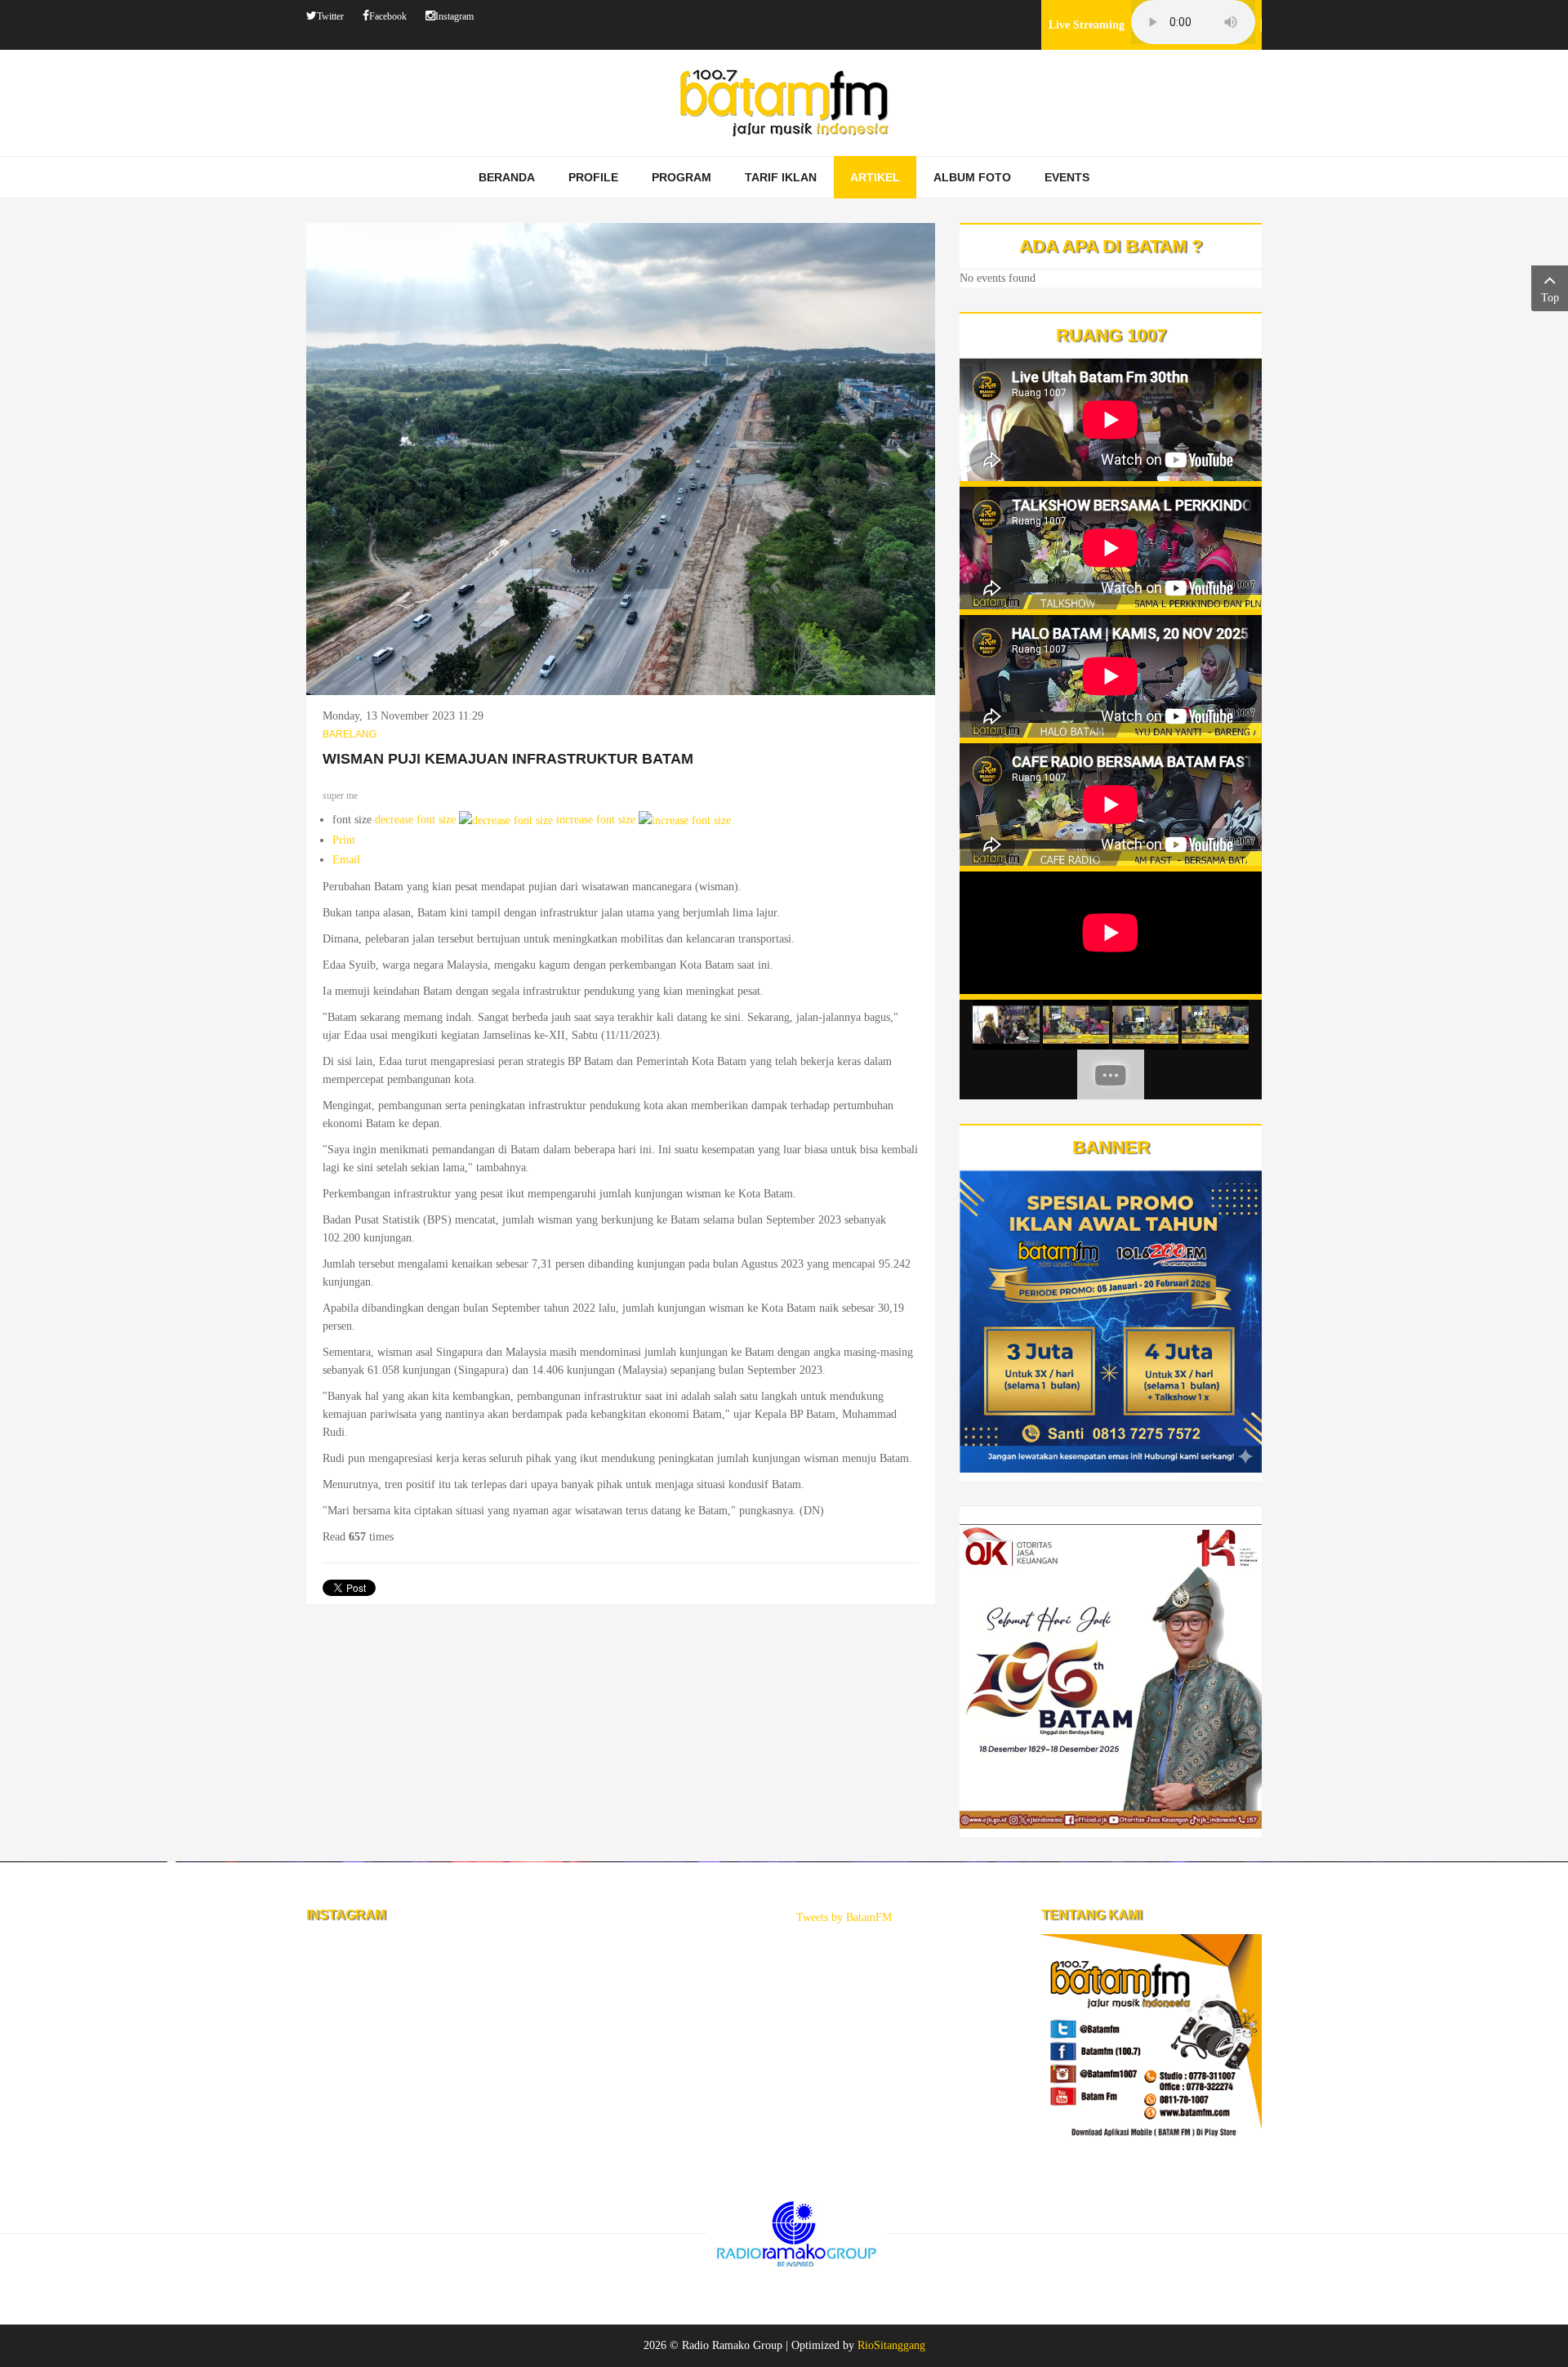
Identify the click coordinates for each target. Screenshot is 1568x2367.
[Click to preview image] (621, 458)
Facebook (388, 16)
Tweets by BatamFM (844, 1917)
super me (340, 796)
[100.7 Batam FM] (784, 103)
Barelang (350, 734)
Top (1550, 298)
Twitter (330, 16)
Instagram (454, 16)
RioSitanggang (891, 2345)
